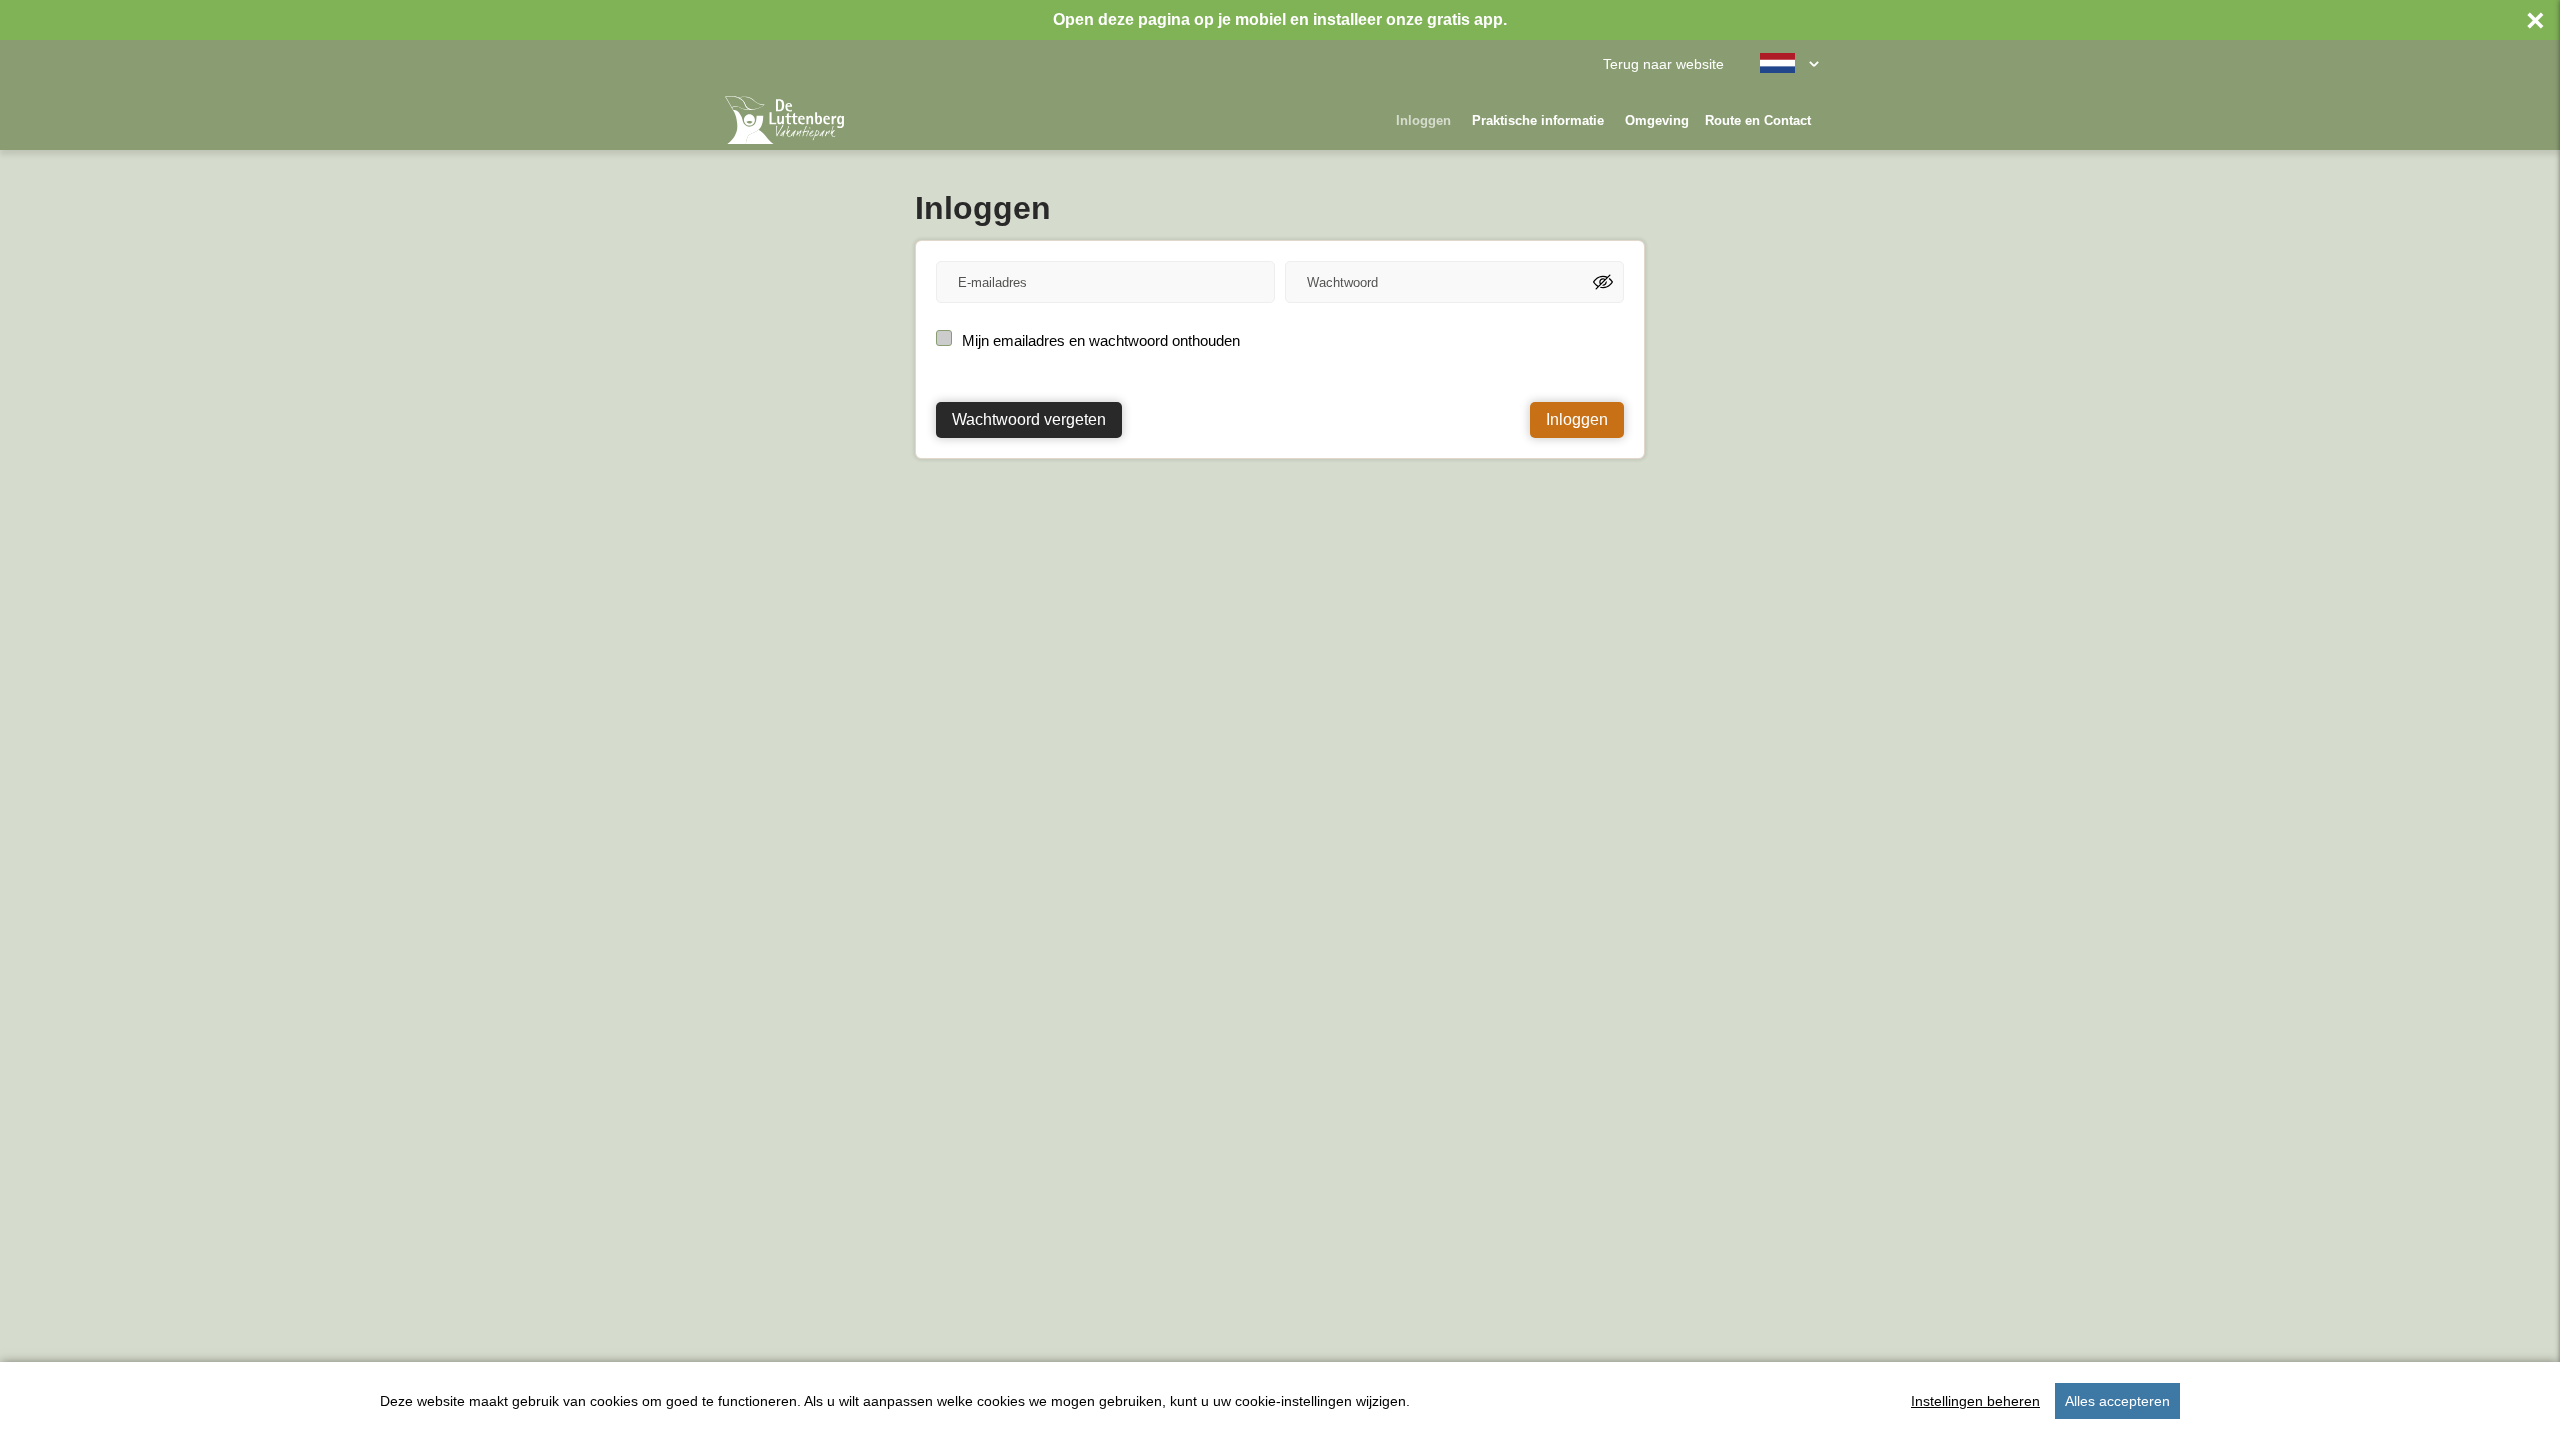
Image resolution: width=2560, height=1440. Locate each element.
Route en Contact (1758, 120)
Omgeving (1657, 120)
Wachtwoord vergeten (1029, 419)
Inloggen (1423, 120)
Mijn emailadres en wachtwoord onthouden (1101, 340)
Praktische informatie (1538, 120)
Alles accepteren (2117, 1401)
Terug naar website (1663, 64)
